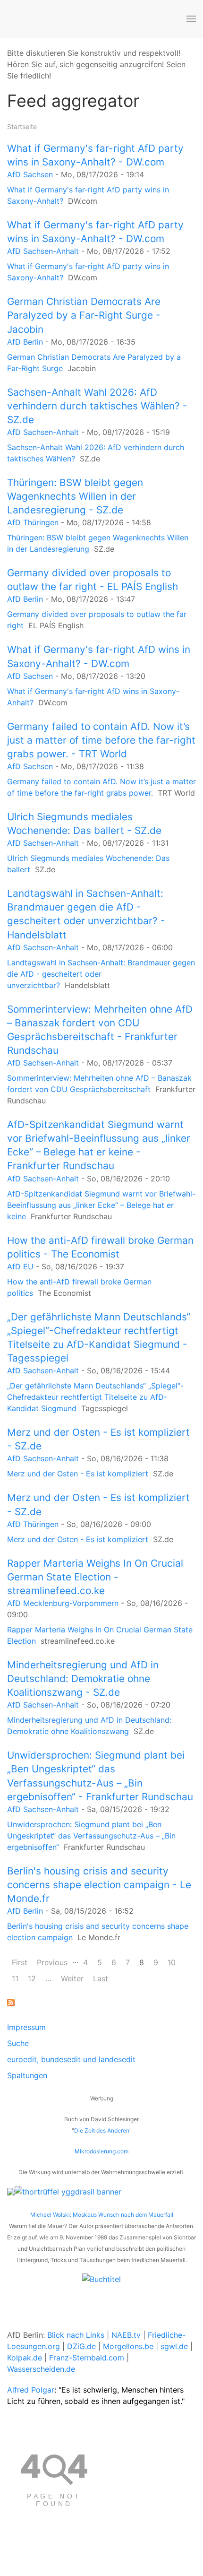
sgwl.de (174, 2346)
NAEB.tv (126, 2335)
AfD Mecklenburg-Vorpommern (63, 1603)
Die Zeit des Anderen (102, 2130)
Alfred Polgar (31, 2390)
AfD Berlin (25, 342)
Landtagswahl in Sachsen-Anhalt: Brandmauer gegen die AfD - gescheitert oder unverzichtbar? (101, 974)
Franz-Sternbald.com (87, 2358)
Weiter (72, 1978)
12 (32, 1978)
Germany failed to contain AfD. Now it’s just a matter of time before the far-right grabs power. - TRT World (101, 740)
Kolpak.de (25, 2358)
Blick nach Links (76, 2335)
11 (15, 1978)
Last (101, 1978)
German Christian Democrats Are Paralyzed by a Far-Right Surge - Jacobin (84, 315)
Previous (52, 1962)
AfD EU (20, 1266)
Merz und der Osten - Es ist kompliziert (78, 1474)
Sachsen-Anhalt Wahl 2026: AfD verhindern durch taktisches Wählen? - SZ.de (97, 406)
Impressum (26, 2027)
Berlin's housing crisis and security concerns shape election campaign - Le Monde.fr (99, 1885)
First (20, 1962)
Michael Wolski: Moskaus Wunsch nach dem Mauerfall (102, 2215)
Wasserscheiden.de (41, 2369)
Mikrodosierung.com (101, 2151)
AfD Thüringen (33, 522)
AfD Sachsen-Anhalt (43, 251)
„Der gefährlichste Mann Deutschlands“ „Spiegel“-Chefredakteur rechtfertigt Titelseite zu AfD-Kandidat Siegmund (95, 1397)
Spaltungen (27, 2075)
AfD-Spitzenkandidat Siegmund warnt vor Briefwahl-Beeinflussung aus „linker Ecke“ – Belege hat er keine (101, 1205)
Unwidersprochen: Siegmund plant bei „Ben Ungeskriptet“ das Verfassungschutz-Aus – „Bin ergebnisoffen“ (91, 1836)
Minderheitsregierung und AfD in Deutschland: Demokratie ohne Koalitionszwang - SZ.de (83, 1678)
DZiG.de (81, 2346)
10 (172, 1962)
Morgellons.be (128, 2346)
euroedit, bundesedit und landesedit (71, 2059)
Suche (18, 2043)
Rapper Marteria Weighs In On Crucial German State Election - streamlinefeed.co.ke (95, 1577)
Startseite (22, 126)
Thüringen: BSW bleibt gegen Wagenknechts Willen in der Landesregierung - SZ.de (75, 496)
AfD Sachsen (30, 174)
